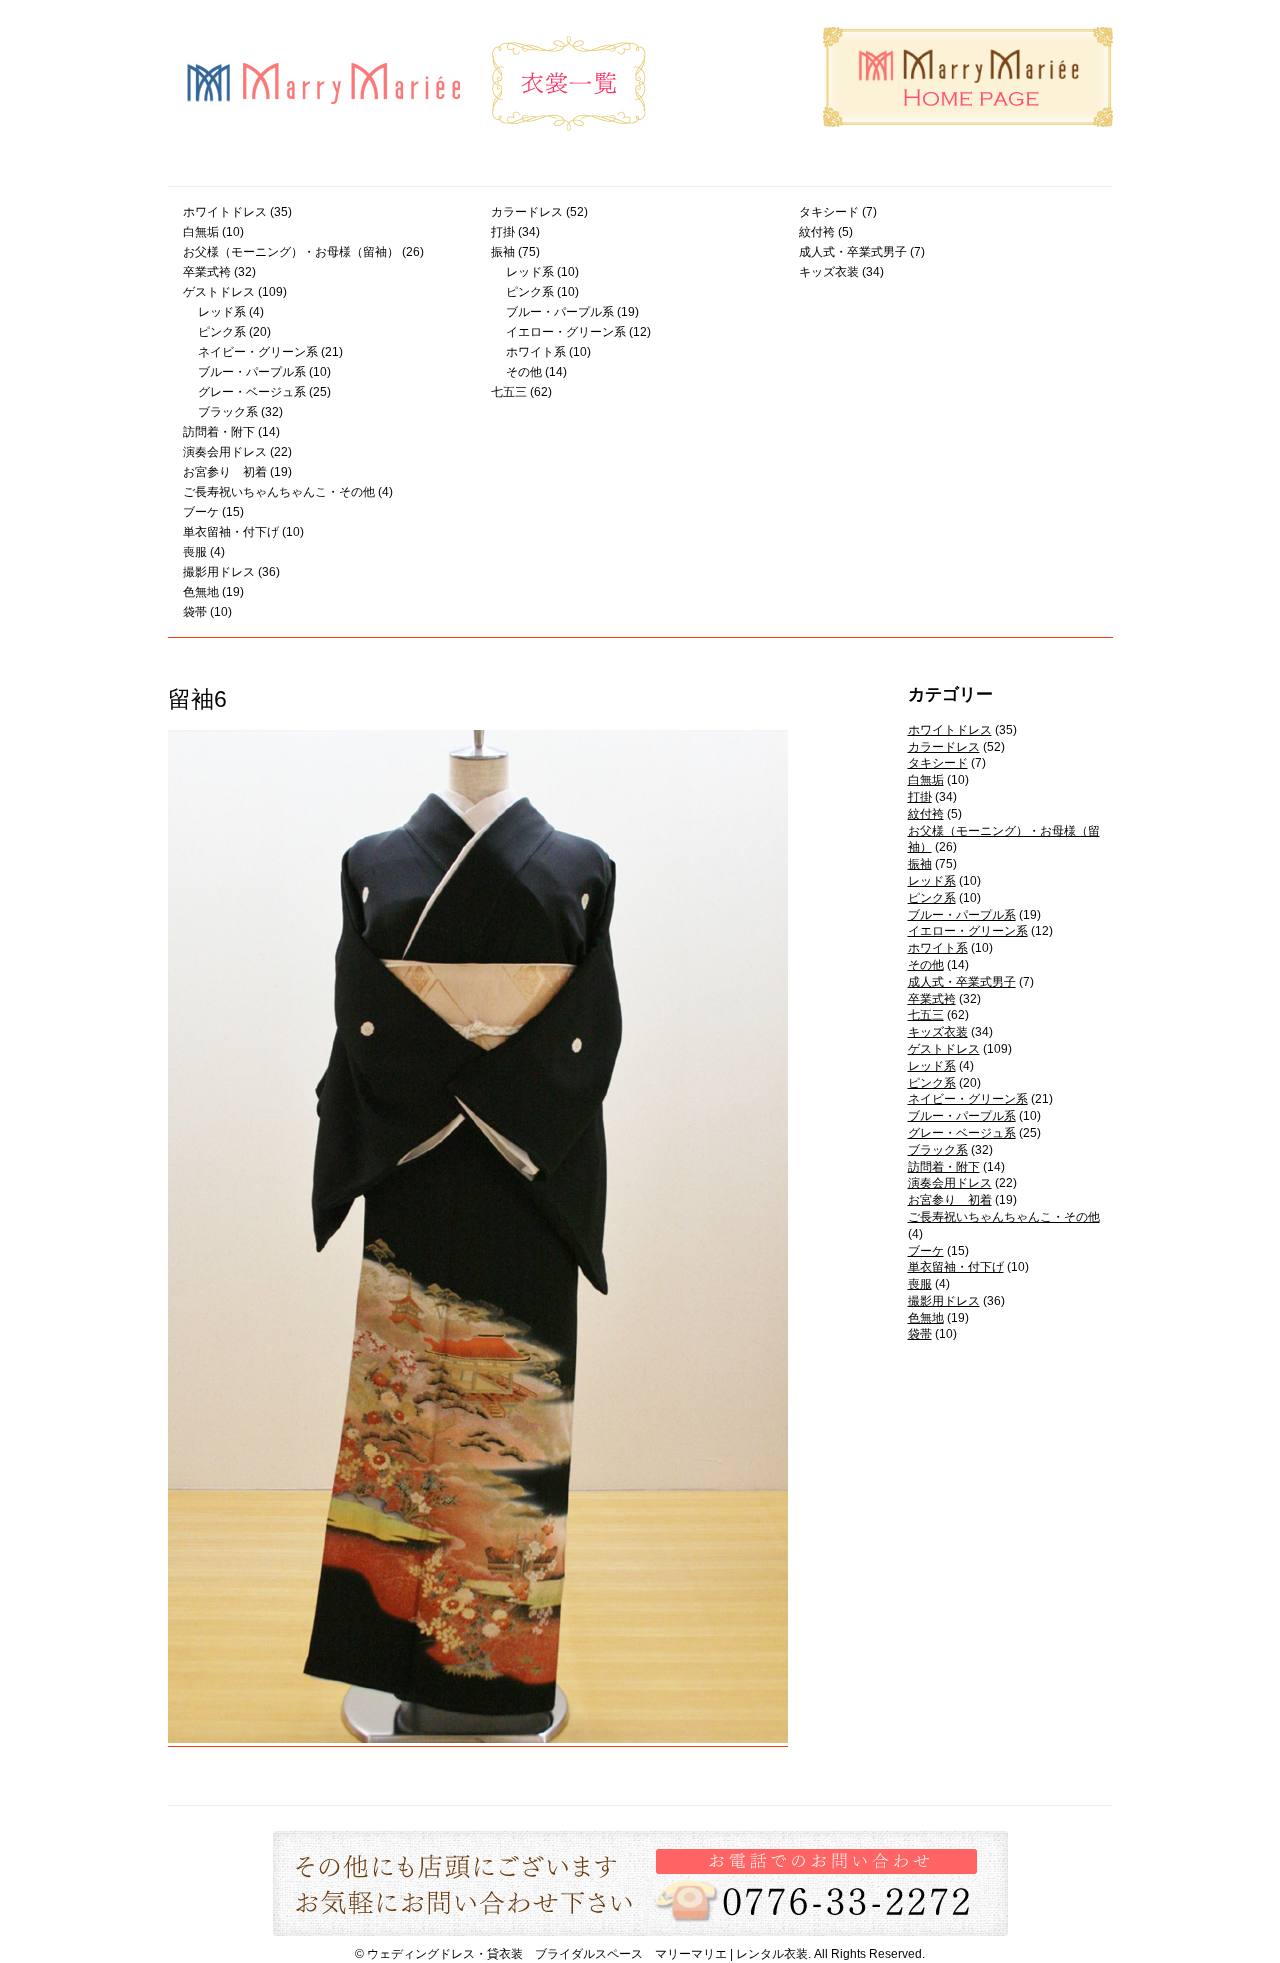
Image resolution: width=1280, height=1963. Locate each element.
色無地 (201, 592)
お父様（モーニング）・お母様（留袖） (291, 252)
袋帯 (195, 612)
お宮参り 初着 (225, 472)
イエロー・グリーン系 (566, 332)
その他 (524, 372)
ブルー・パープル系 (252, 372)
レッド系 (222, 312)
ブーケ (201, 512)
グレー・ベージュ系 (252, 392)
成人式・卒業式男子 (853, 252)
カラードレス (527, 212)
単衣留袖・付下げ (231, 532)
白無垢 (201, 232)
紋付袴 (817, 232)
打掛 (503, 232)
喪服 (195, 552)
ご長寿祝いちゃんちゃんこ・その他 (279, 492)
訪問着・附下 (219, 432)
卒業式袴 (207, 272)
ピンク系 (222, 332)
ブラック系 (228, 412)
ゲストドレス (219, 292)
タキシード (829, 212)
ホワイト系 (536, 352)
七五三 (509, 392)
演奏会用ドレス (225, 452)
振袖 (503, 252)
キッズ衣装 (829, 272)
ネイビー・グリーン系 (258, 352)
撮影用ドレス (219, 572)
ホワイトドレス (225, 212)
